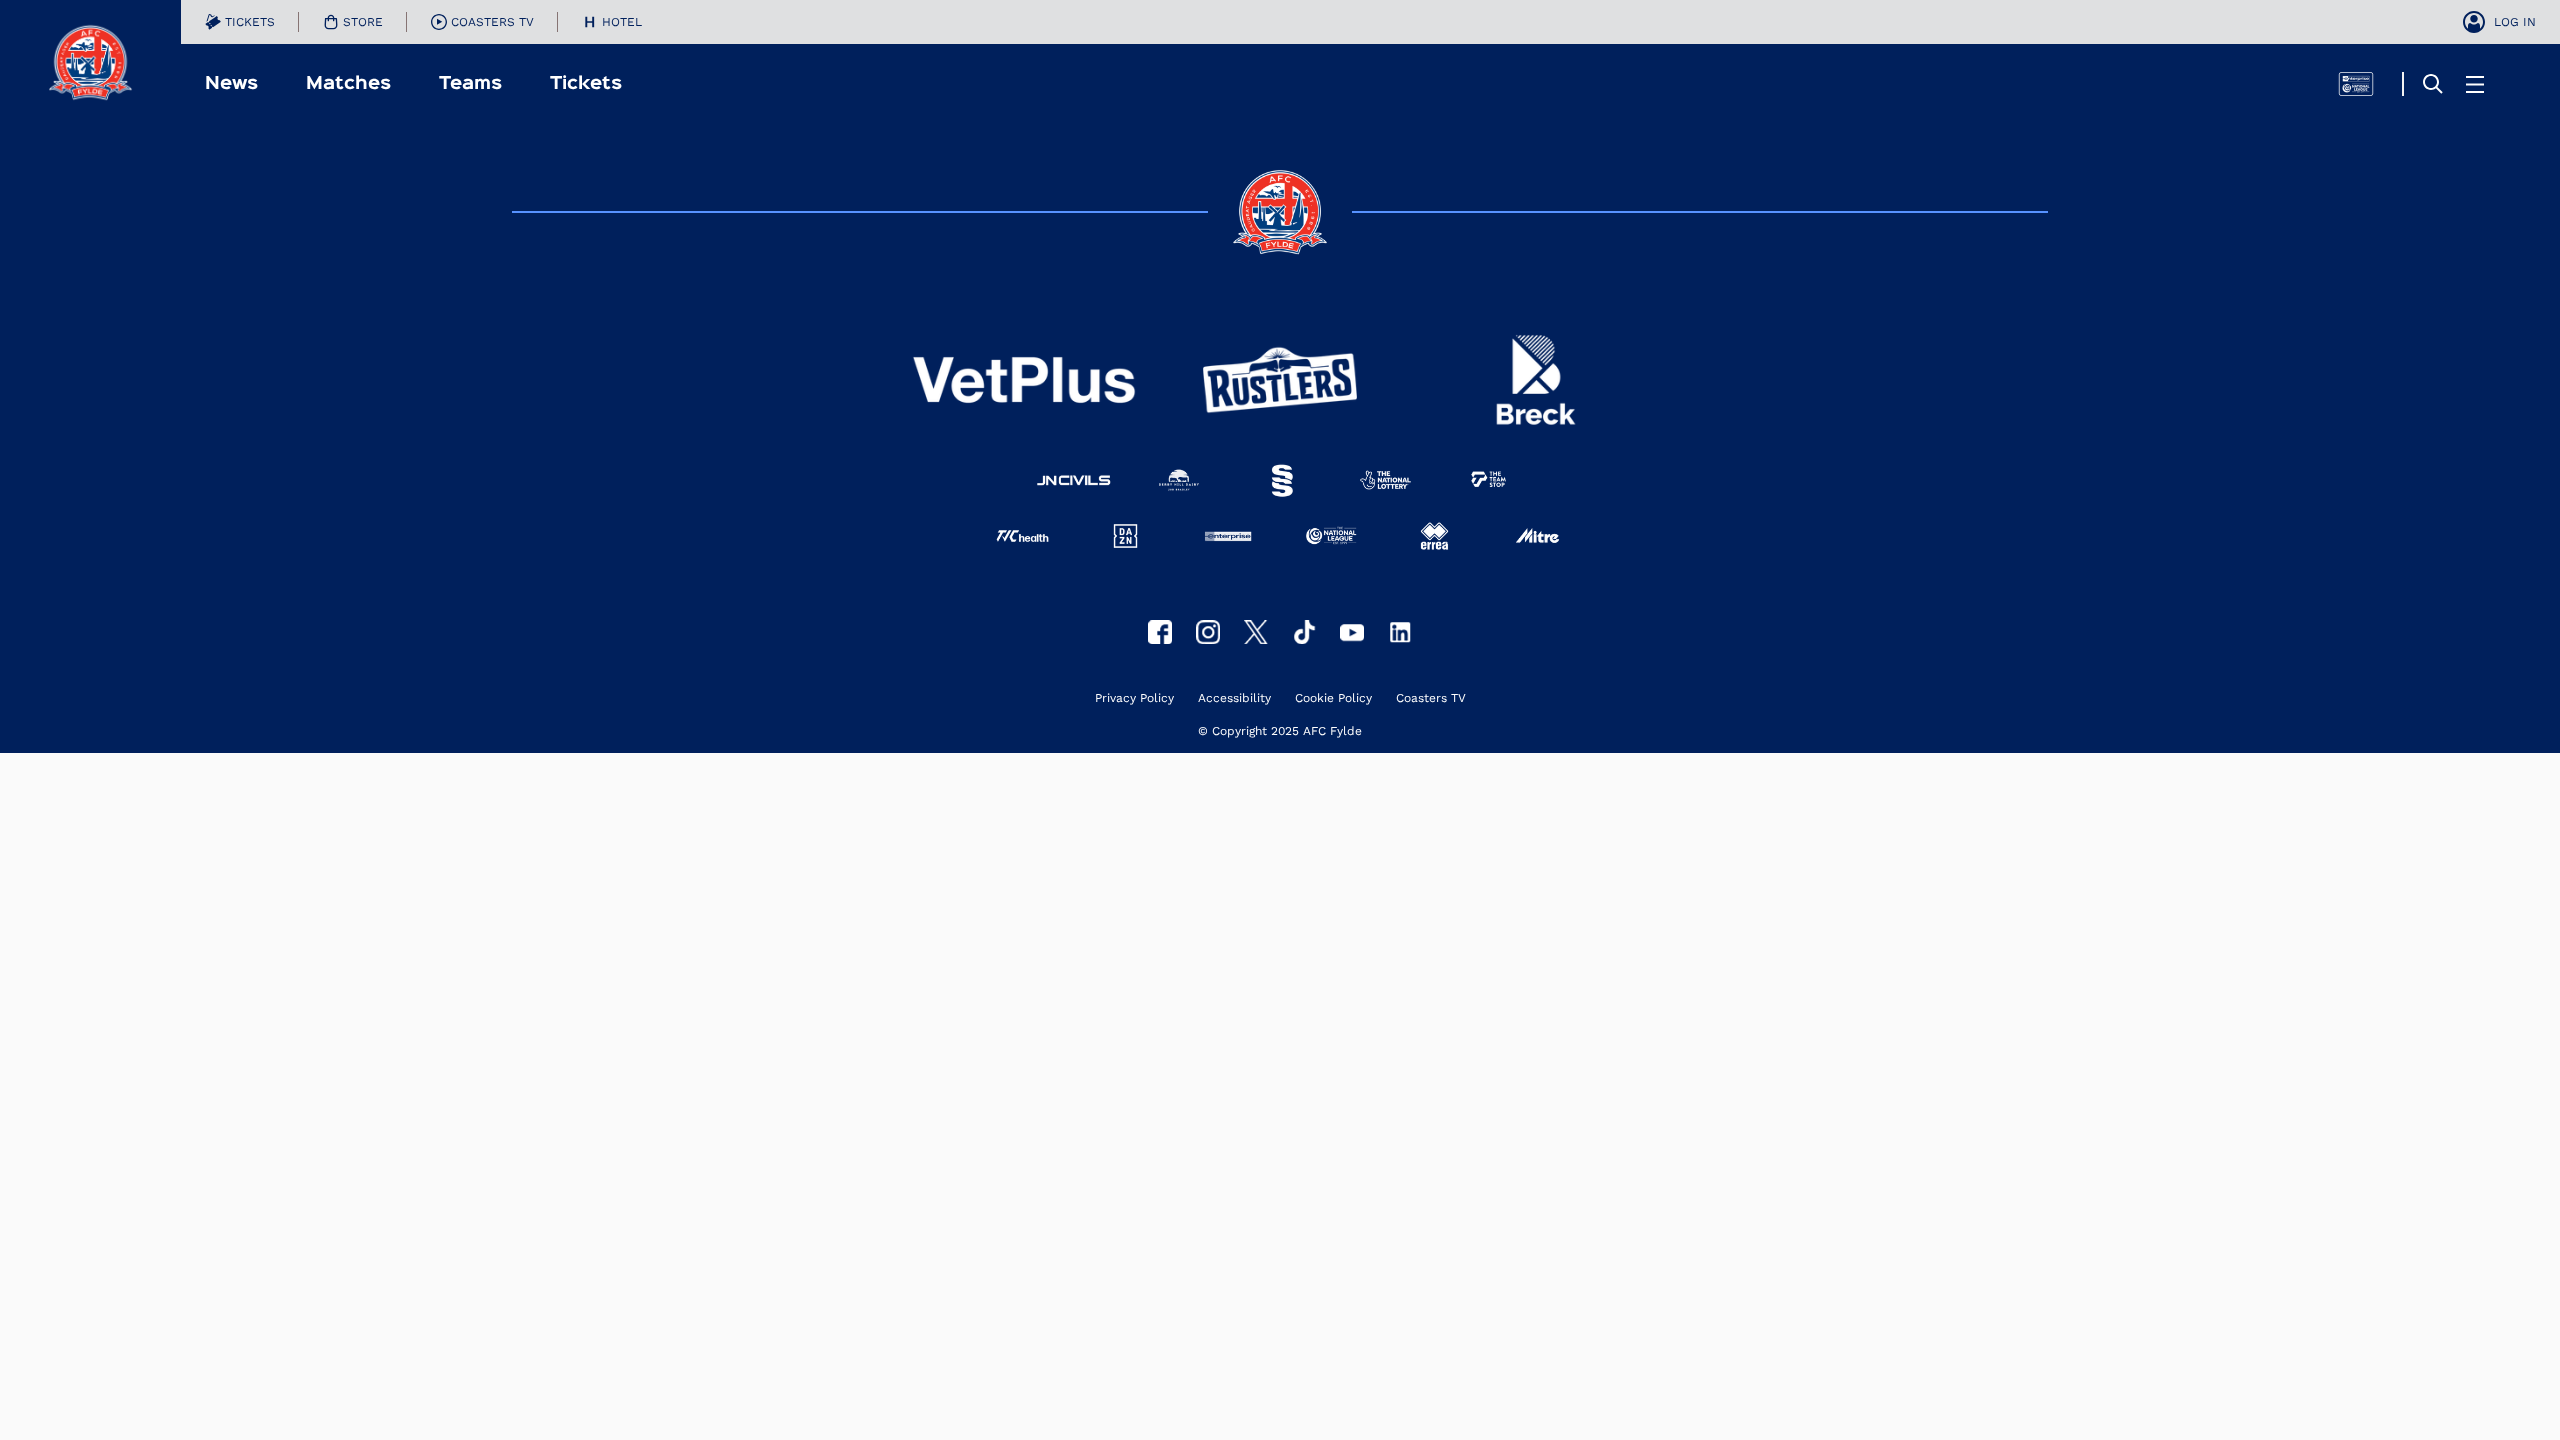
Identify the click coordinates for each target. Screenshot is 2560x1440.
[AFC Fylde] (1256, 632)
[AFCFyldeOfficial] (1160, 632)
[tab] (240, 22)
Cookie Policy (1333, 698)
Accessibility (1234, 698)
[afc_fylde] (1208, 632)
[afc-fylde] (1304, 632)
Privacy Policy (1134, 698)
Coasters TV (1431, 698)
